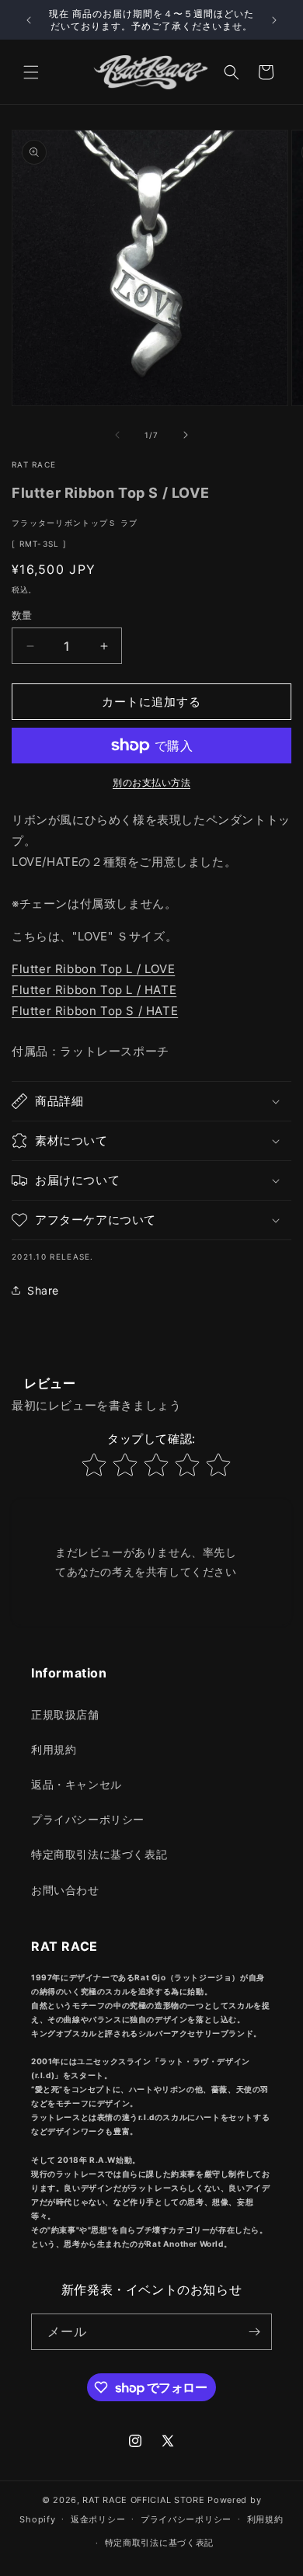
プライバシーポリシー (88, 1819)
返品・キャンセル (77, 1784)
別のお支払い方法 (151, 782)
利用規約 (54, 1749)
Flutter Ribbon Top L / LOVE (93, 969)
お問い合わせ (65, 1890)
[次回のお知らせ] (274, 20)
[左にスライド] (117, 435)
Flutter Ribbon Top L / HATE (94, 990)
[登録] (254, 2332)
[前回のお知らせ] (29, 20)
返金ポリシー (98, 2519)
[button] (31, 72)
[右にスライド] (186, 435)
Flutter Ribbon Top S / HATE (95, 1011)
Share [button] (43, 1290)
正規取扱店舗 (65, 1714)
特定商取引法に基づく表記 (99, 1854)
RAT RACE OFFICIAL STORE (143, 2500)
